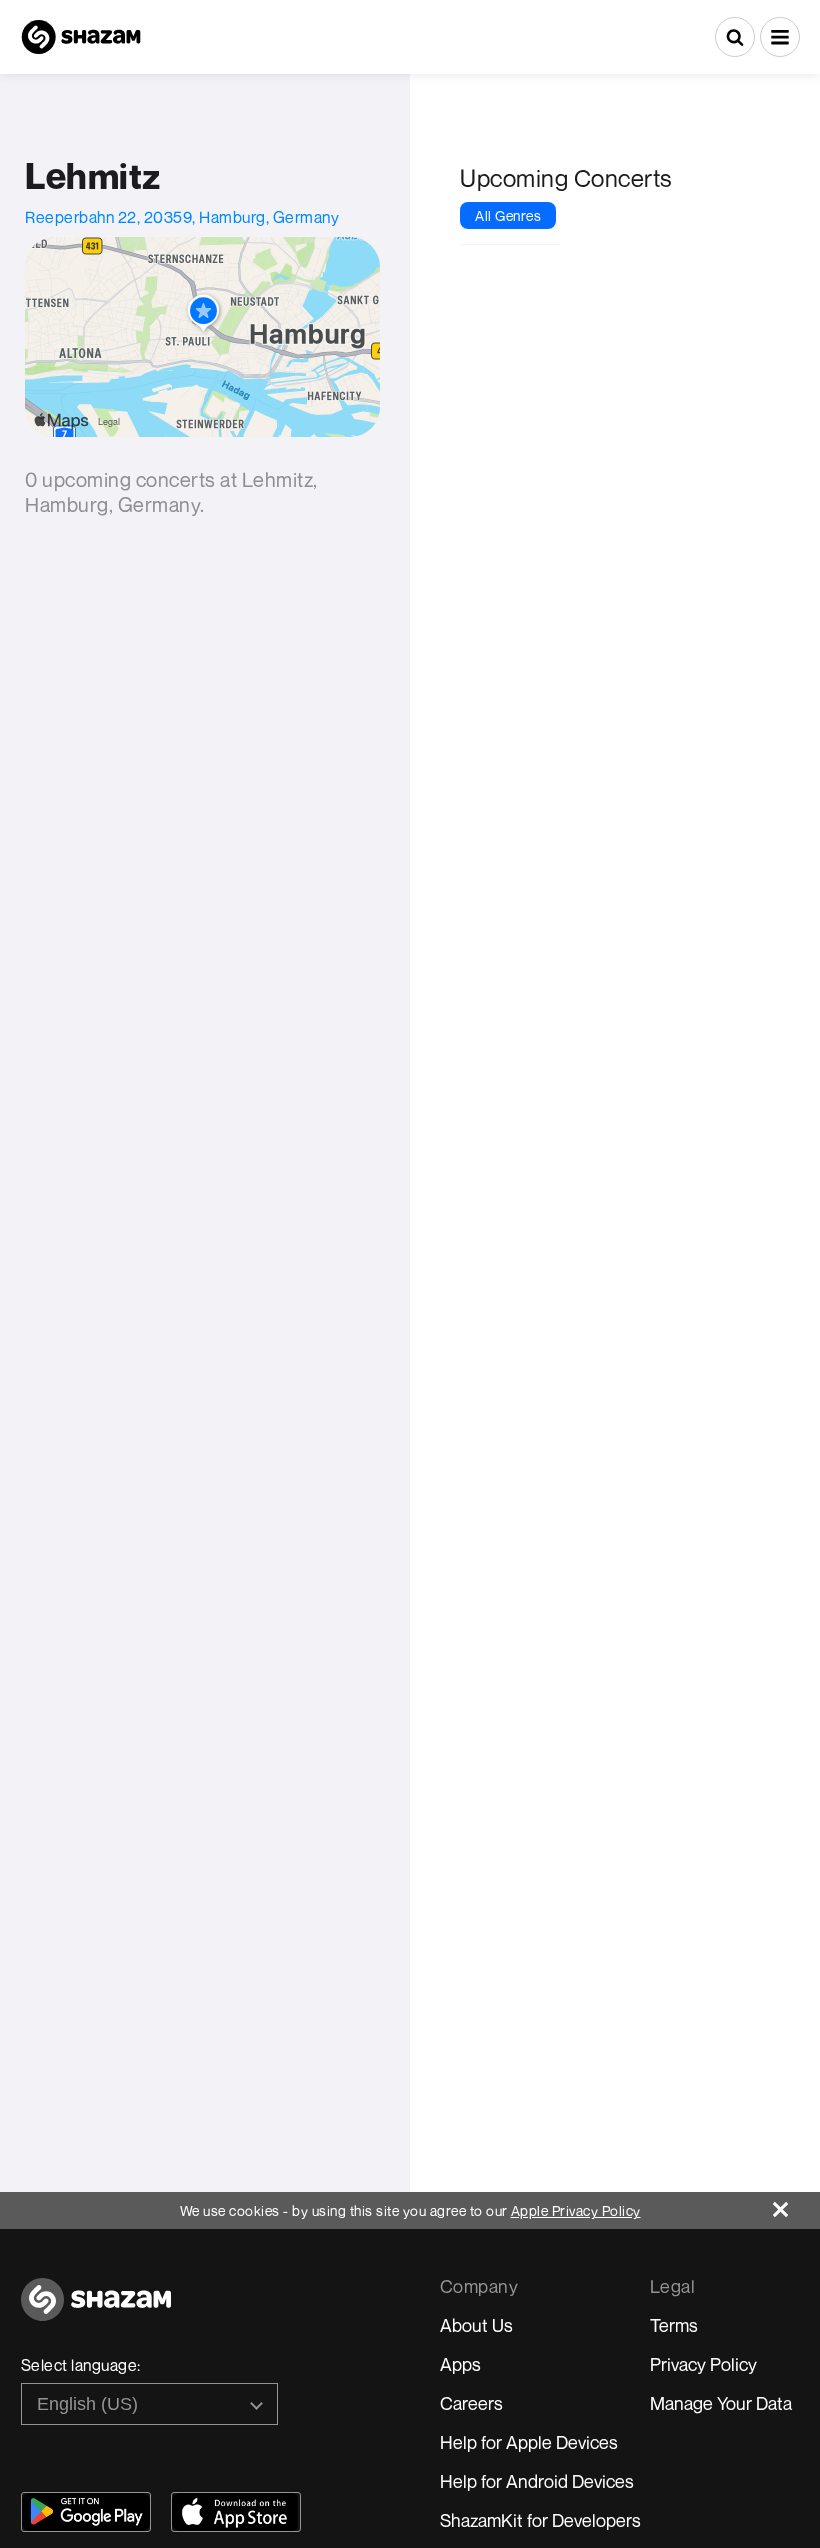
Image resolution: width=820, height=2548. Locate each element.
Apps (460, 2364)
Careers (471, 2403)
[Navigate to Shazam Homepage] (81, 37)
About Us (476, 2325)
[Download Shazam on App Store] (236, 2512)
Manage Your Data (721, 2403)
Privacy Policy (703, 2364)
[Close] (796, 2204)
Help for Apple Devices (529, 2442)
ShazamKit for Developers (540, 2520)
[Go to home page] (96, 2310)
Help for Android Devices (537, 2481)
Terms (674, 2325)
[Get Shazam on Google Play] (86, 2512)
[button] (780, 37)
